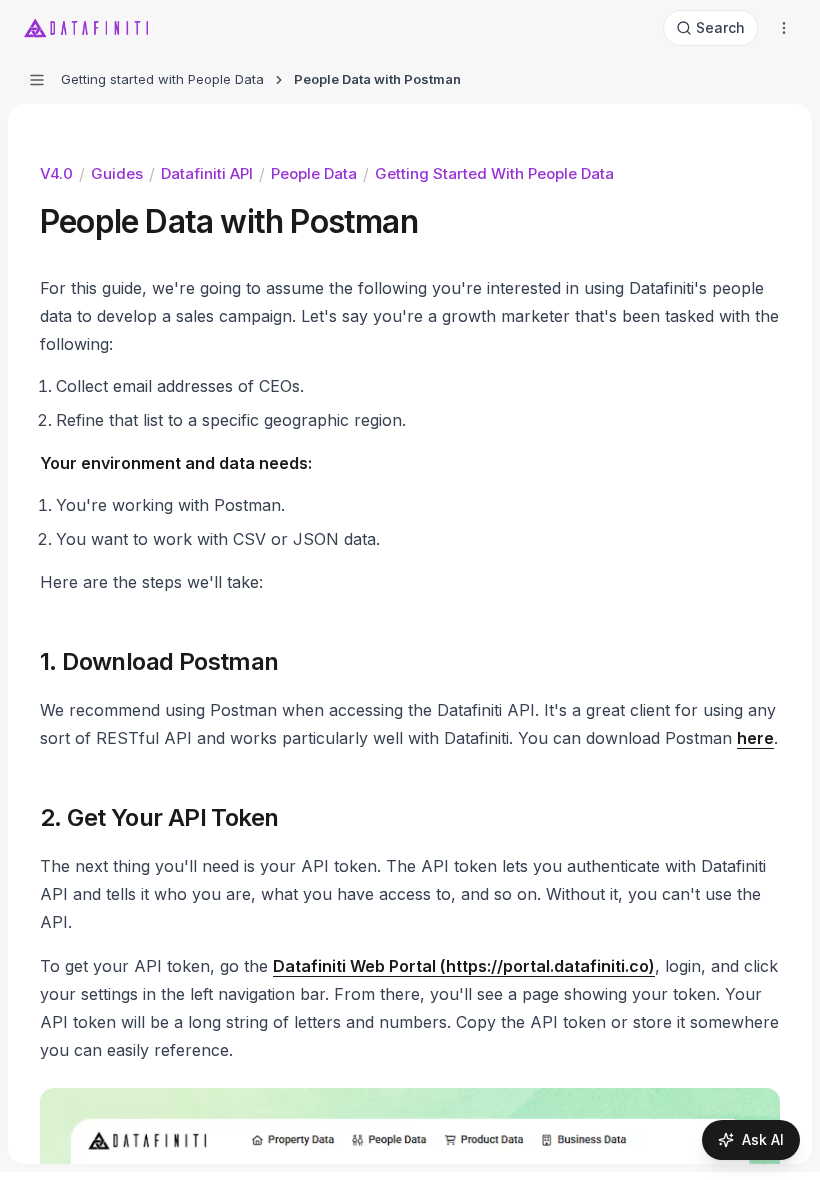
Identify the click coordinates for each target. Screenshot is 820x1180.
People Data (314, 173)
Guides (117, 173)
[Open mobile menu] (784, 28)
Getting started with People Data (494, 173)
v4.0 (56, 173)
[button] (100, 662)
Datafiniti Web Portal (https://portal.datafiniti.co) (464, 966)
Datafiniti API (207, 173)
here (755, 738)
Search (720, 27)
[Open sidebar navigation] (37, 80)
